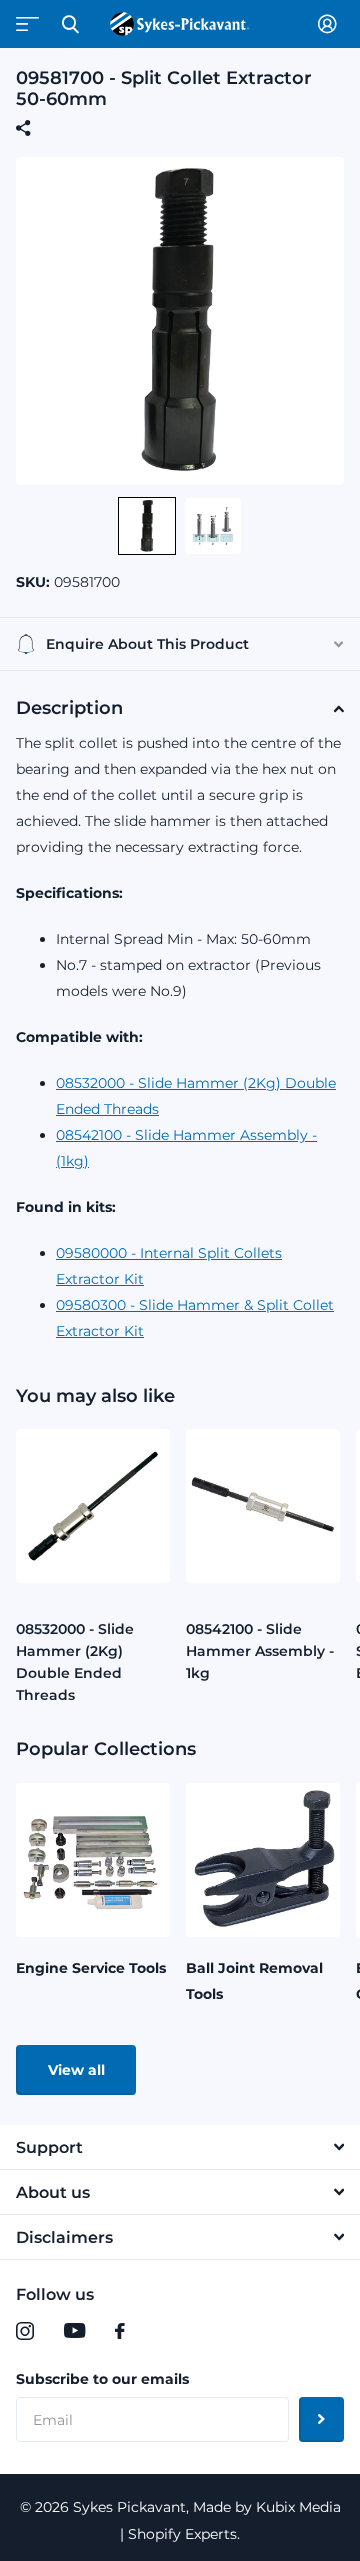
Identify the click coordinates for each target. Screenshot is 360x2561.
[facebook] (120, 2331)
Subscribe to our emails (102, 2379)
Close (70, 24)
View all (76, 2070)
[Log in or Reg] (331, 24)
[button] (147, 526)
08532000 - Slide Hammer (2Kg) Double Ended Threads (75, 1662)
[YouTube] (74, 2331)
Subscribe (321, 2419)
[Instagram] (25, 2331)
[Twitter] (161, 2331)
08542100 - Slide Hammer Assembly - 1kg (260, 1651)
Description (69, 708)
